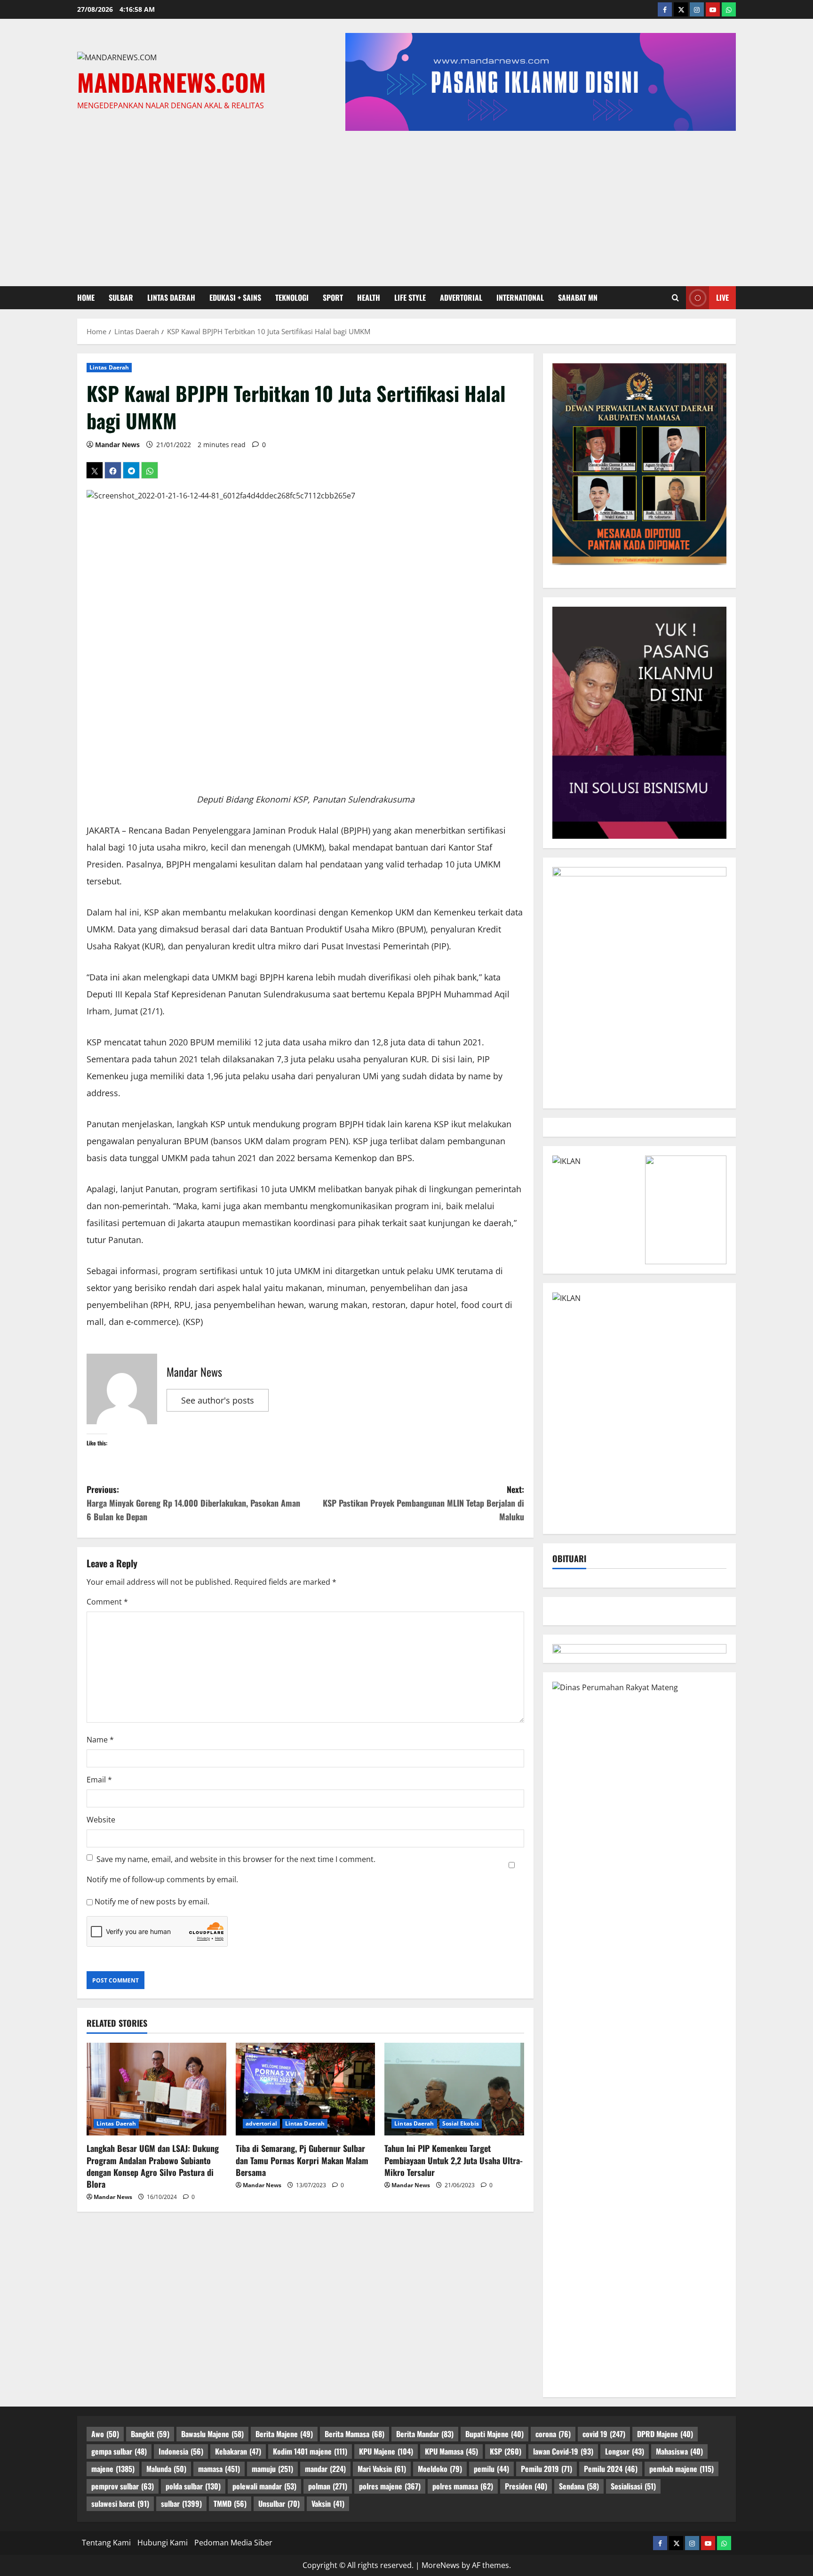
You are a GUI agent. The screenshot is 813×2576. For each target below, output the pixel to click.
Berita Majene (284, 2434)
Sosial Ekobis (461, 2123)
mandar (325, 2469)
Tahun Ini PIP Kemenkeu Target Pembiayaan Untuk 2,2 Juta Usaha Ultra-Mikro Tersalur (454, 2160)
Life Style (410, 297)
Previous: (193, 1503)
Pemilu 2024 (611, 2469)
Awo (105, 2434)
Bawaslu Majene (212, 2434)
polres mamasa (463, 2486)
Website (101, 1820)
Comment (107, 1602)
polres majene (390, 2486)
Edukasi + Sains (235, 297)
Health (369, 297)
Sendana (579, 2486)
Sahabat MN (578, 297)
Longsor (625, 2451)
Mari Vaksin (382, 2469)
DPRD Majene (665, 2434)
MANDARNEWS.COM (171, 82)
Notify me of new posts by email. (152, 1902)
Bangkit (150, 2434)
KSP (506, 2451)
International (520, 297)
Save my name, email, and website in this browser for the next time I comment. (236, 1859)
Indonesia (181, 2451)
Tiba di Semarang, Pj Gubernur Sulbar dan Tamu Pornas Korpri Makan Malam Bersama (302, 2160)
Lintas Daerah (171, 297)
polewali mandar (264, 2486)
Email (99, 1780)
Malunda (166, 2469)
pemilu (491, 2469)
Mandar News (117, 445)
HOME (86, 297)
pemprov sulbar (123, 2486)
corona (553, 2434)
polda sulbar (193, 2486)
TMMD (230, 2504)
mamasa (219, 2469)
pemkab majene (681, 2469)
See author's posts (218, 1400)
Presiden (526, 2486)
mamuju (272, 2469)
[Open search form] (675, 297)
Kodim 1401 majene (310, 2451)
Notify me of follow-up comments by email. (162, 1879)
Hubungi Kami (163, 2543)
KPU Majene (386, 2451)
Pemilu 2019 (546, 2469)
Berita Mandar (425, 2434)
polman (328, 2486)
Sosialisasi (633, 2486)
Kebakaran (238, 2451)
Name (100, 1740)
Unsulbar (279, 2504)
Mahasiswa (679, 2451)
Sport (333, 297)
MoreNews (441, 2565)
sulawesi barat (120, 2504)
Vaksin (328, 2504)
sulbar (121, 297)
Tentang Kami (106, 2543)
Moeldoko (440, 2469)
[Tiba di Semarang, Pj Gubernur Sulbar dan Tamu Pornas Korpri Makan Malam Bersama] (306, 2089)
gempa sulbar (119, 2451)
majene (113, 2469)
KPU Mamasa (451, 2451)
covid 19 (604, 2434)
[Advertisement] (406, 206)
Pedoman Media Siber (233, 2543)
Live (722, 297)
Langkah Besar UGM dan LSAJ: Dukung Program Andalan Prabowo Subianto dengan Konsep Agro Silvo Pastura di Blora (153, 2166)
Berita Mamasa (355, 2434)
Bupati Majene (494, 2434)
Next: (423, 1503)
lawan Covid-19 (563, 2451)
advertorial (461, 297)
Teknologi (292, 297)
